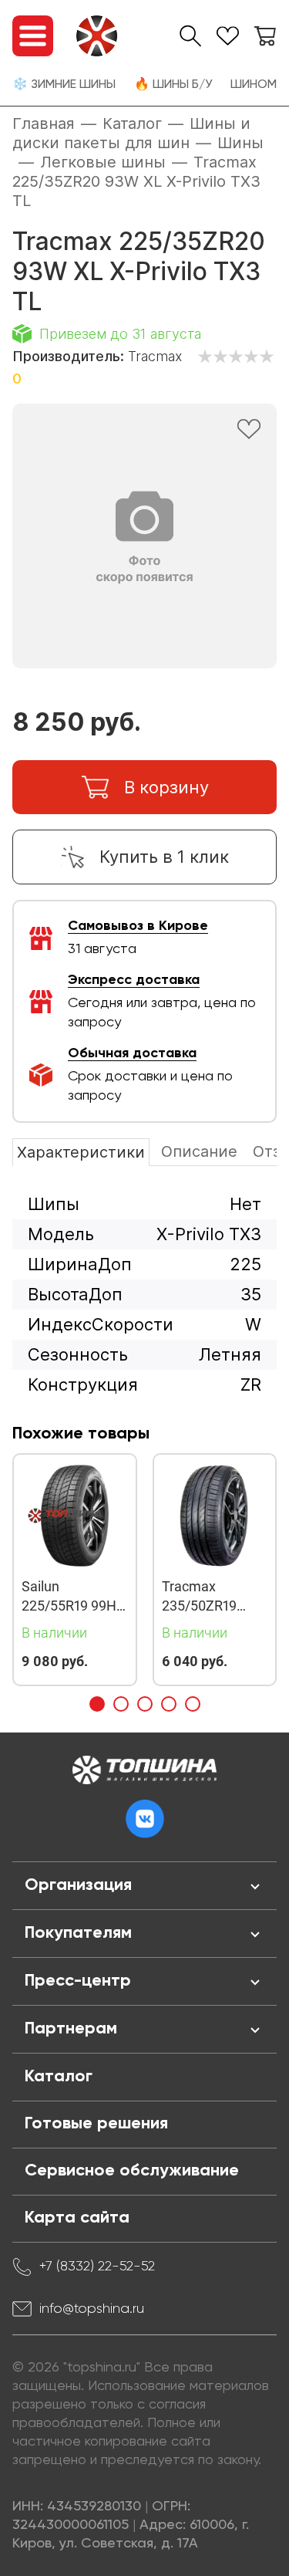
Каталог (132, 123)
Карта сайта (77, 2218)
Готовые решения (96, 2124)
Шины (240, 143)
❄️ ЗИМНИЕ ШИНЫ (64, 85)
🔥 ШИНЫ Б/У (173, 85)
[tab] (97, 1704)
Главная (44, 123)
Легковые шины (103, 162)
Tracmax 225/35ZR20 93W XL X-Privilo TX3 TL (136, 181)
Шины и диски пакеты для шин (131, 133)
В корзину (166, 787)
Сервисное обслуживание (132, 2171)
